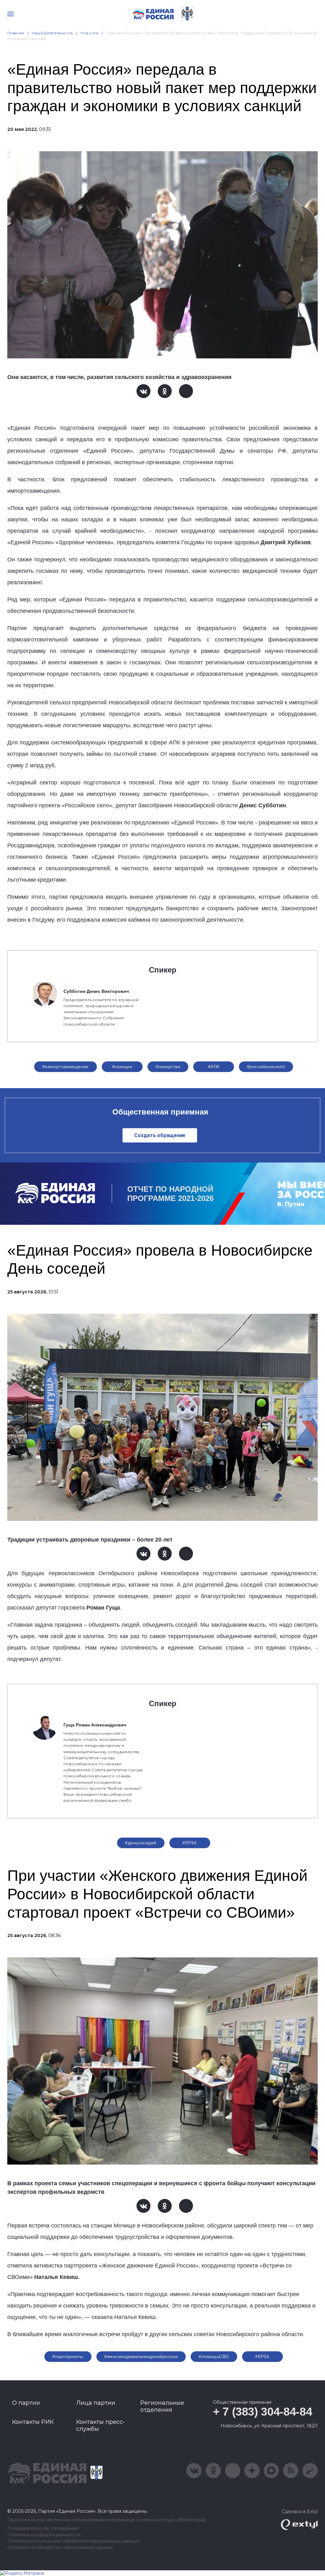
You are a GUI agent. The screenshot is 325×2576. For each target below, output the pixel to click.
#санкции (122, 1067)
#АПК (214, 1067)
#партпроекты (68, 2356)
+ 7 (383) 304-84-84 (262, 2412)
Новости (90, 33)
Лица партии (96, 2403)
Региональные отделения (162, 2406)
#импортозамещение (66, 1067)
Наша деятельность (52, 33)
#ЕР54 (189, 1843)
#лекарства (168, 1067)
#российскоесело (266, 1067)
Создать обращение (160, 1135)
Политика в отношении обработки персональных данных (73, 2541)
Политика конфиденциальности (44, 2535)
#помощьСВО (214, 2356)
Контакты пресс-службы (101, 2425)
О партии (26, 2403)
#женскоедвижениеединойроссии (141, 2356)
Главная (16, 33)
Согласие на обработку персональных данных (60, 2548)
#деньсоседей (141, 1843)
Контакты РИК (33, 2422)
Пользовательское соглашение (43, 2529)
